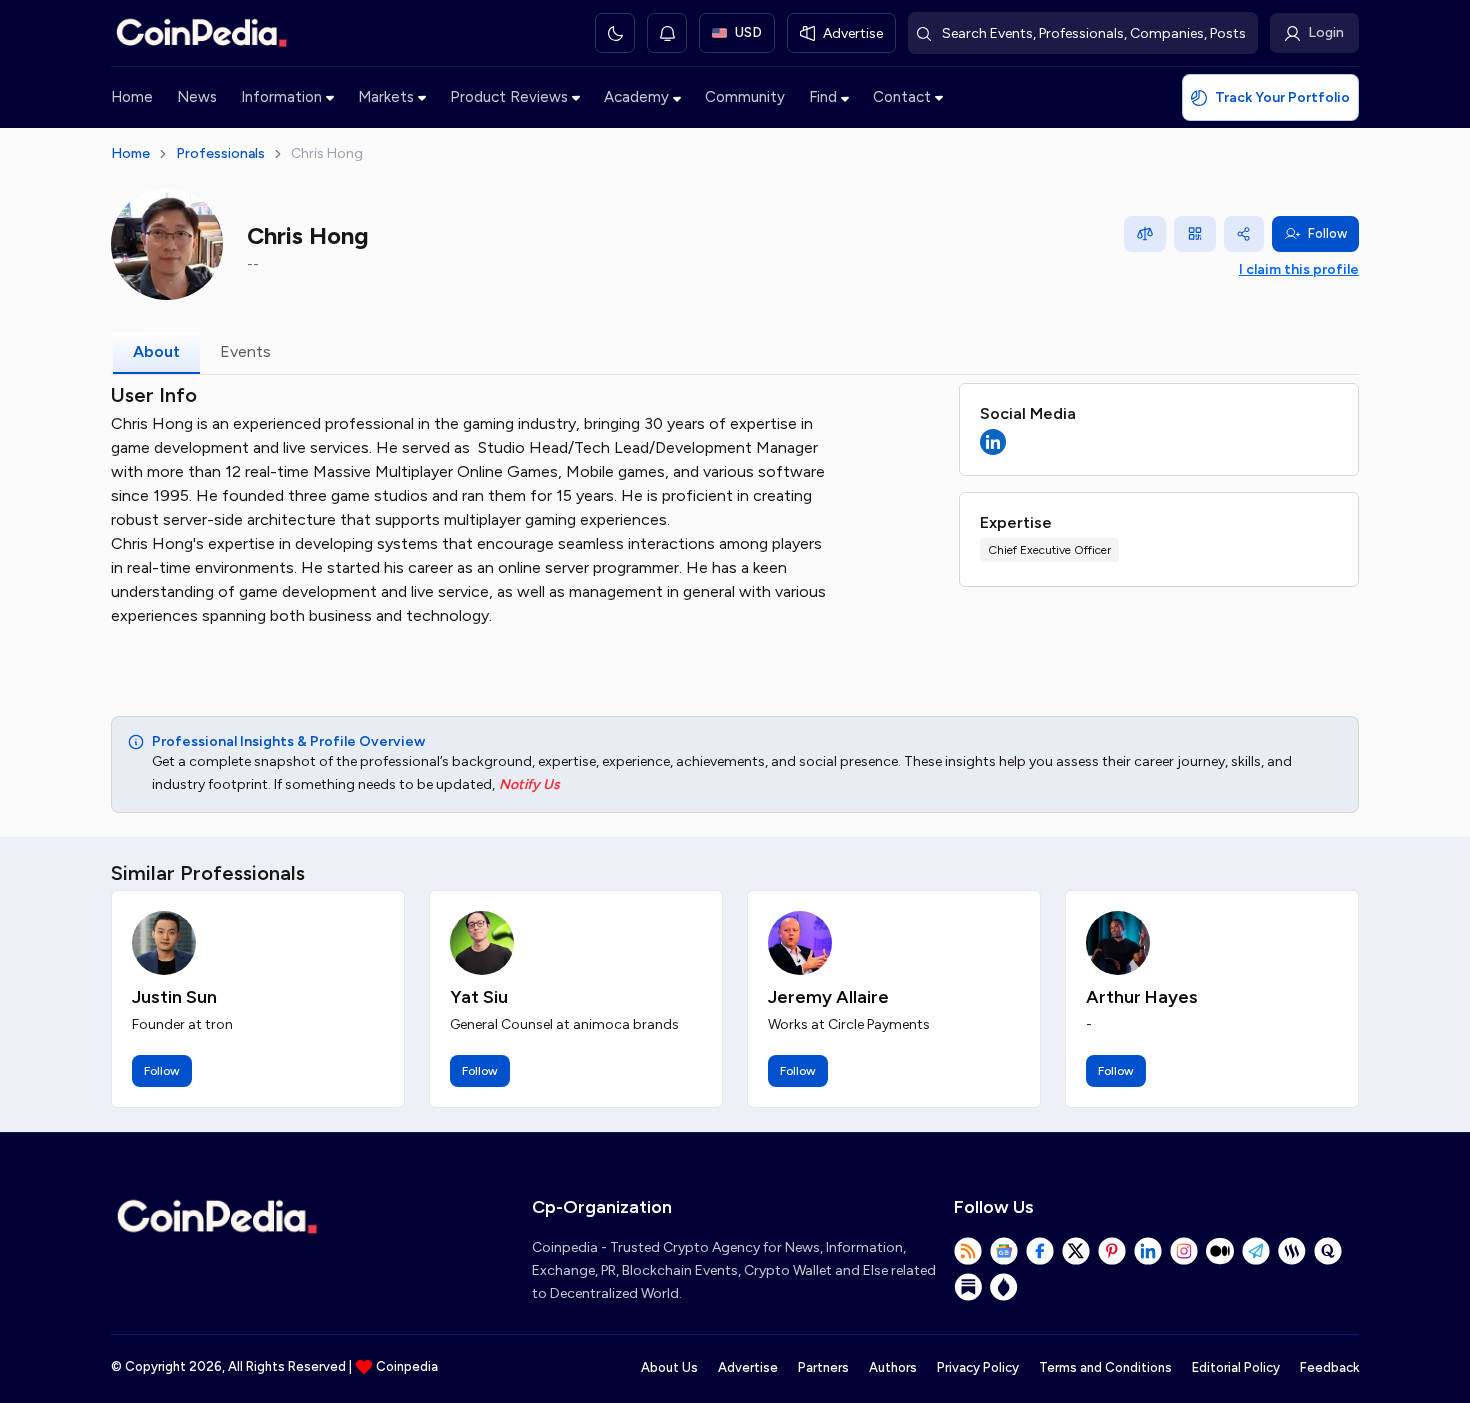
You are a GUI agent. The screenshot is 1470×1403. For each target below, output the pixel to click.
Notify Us (529, 784)
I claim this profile (1299, 269)
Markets (386, 97)
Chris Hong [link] (327, 153)
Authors (893, 1367)
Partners (823, 1367)
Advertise (748, 1367)
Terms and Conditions (1105, 1367)
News (197, 97)
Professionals (220, 153)
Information (281, 97)
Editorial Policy (1236, 1367)
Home (132, 97)
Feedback (1329, 1367)
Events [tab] (245, 351)
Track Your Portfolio (1282, 97)
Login (1326, 32)
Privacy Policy (978, 1367)
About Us (669, 1367)
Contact (902, 97)
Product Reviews (509, 97)
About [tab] (156, 351)
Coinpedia (407, 1366)
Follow (1327, 233)
